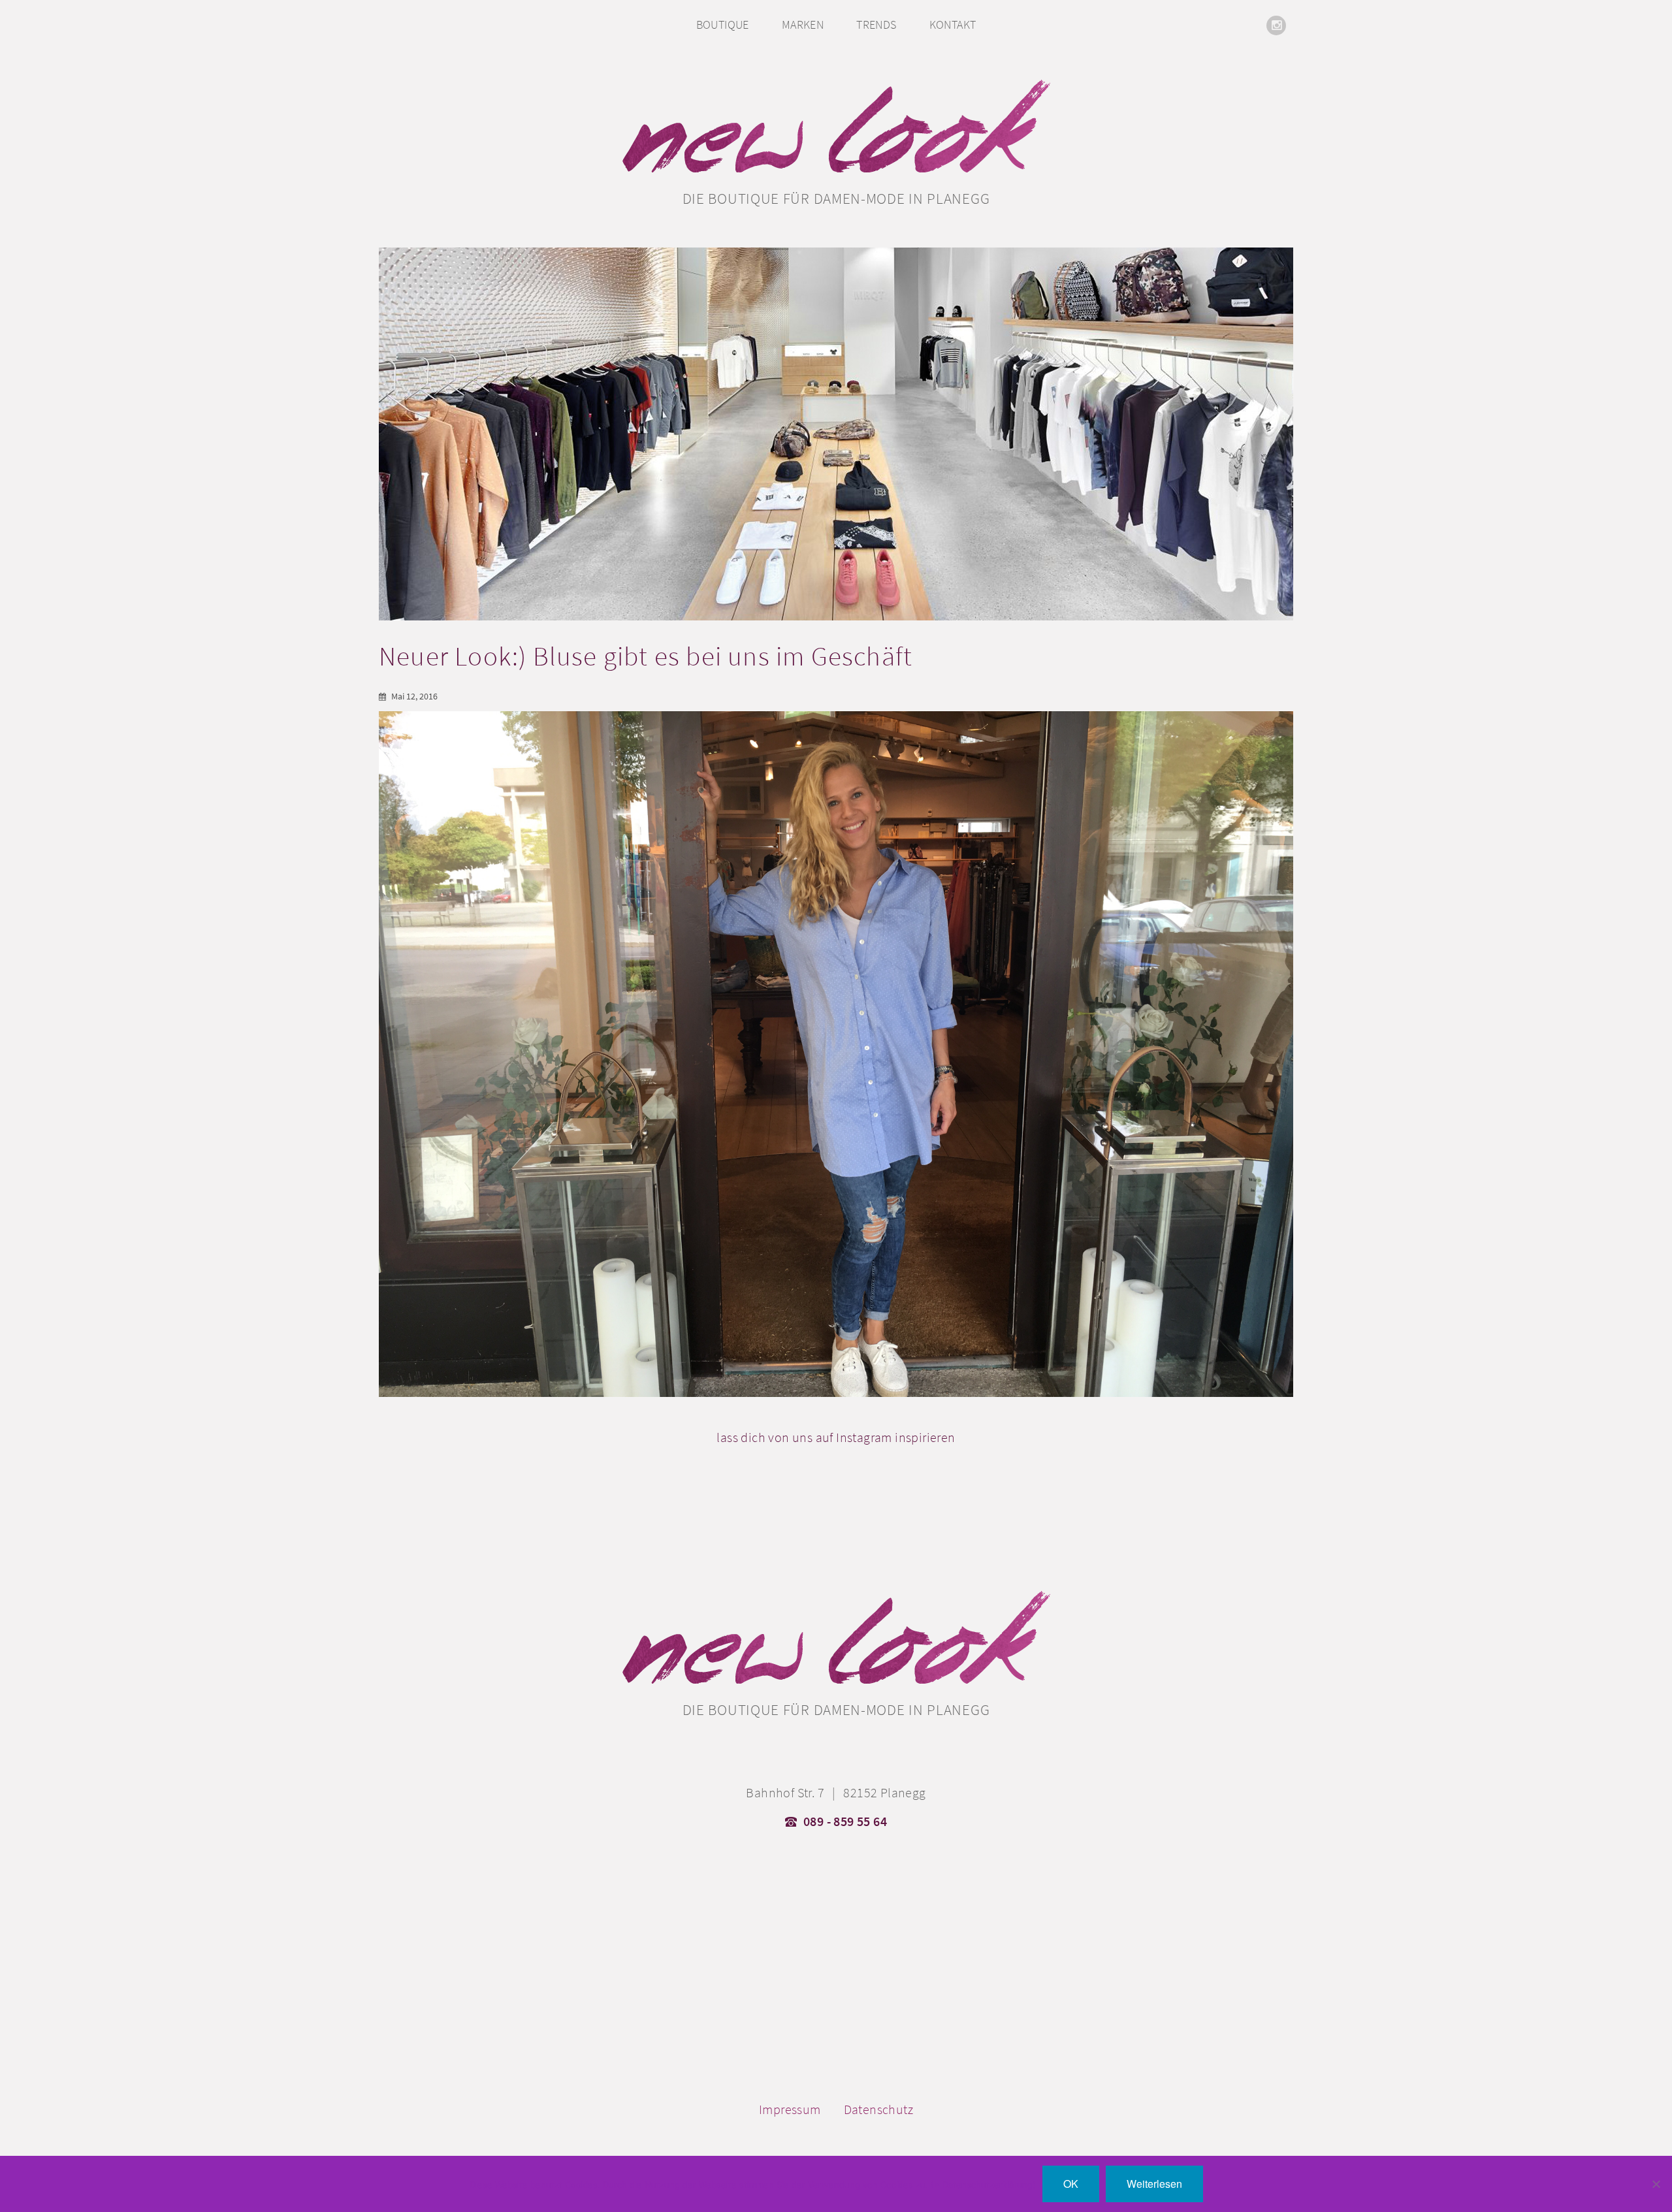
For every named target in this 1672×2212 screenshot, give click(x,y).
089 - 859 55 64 (845, 1821)
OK (1071, 2184)
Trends (876, 24)
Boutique (723, 24)
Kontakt (953, 24)
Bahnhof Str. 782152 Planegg (836, 1793)
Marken (803, 24)
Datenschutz (878, 2109)
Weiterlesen (1154, 2184)
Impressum (790, 2109)
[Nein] (1656, 2184)
